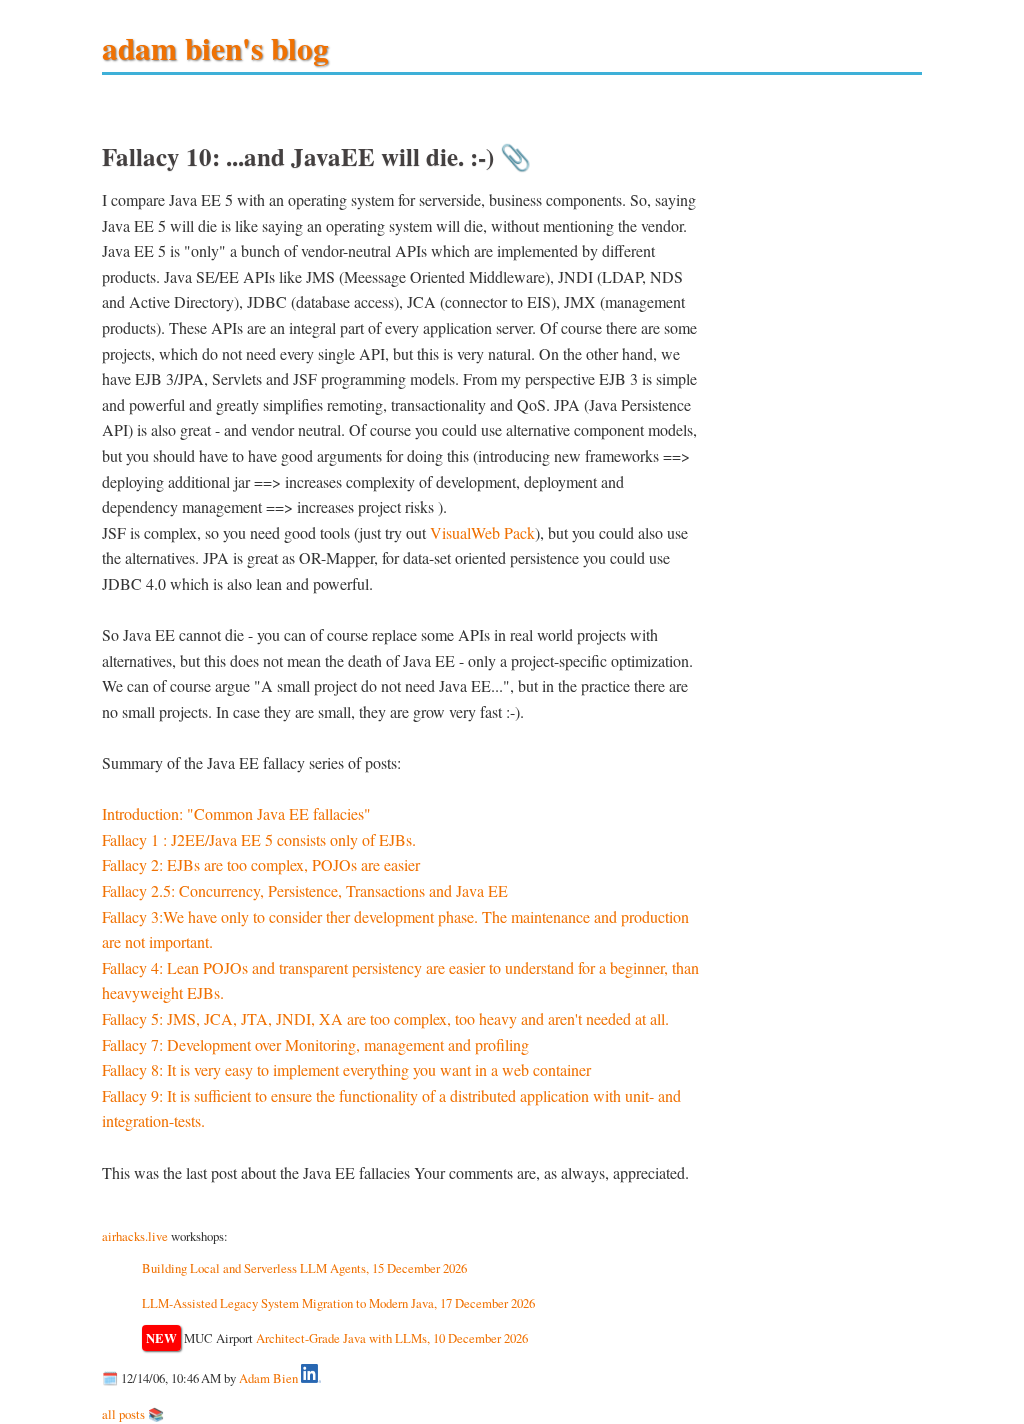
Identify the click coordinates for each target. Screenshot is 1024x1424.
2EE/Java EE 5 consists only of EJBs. (296, 839)
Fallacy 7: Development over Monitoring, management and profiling (315, 1044)
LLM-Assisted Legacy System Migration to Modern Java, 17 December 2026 (338, 1303)
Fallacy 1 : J (139, 839)
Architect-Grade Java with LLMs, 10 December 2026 (392, 1338)
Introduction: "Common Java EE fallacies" (236, 813)
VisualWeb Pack (482, 532)
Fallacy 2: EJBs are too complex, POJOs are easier (261, 864)
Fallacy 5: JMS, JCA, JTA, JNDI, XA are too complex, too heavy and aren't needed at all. (385, 1018)
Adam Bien (268, 1378)
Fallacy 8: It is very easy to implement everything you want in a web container (346, 1069)
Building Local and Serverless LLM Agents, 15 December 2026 (304, 1268)
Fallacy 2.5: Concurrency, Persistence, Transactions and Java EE (305, 890)
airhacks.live (135, 1236)
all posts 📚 (133, 1414)
